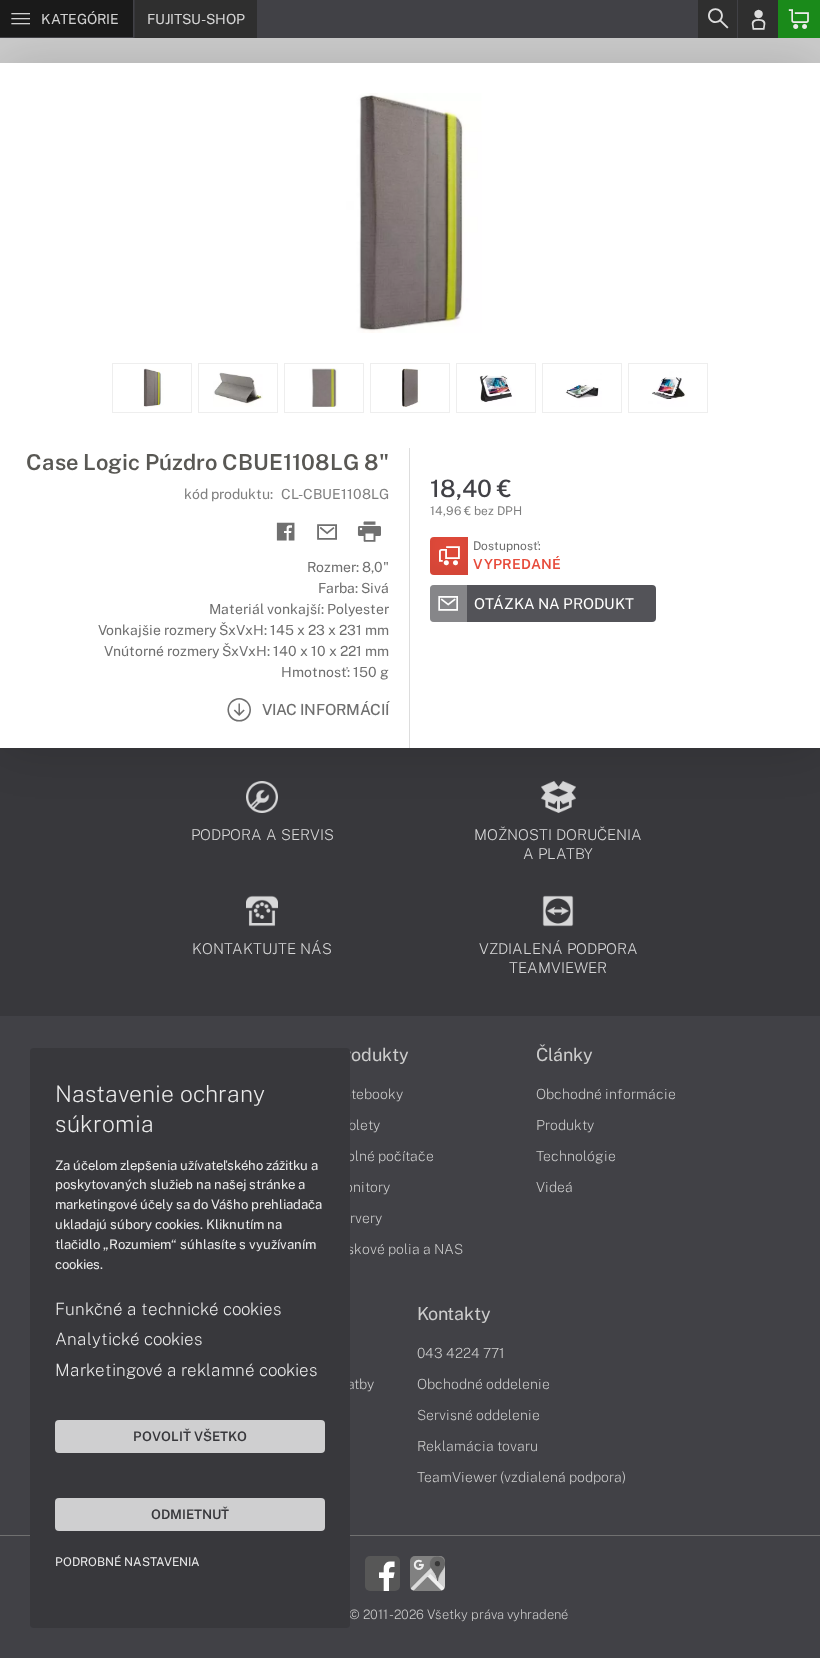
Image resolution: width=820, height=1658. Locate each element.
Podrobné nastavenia (127, 1562)
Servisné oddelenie (478, 1415)
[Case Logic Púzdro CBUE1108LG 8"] (410, 213)
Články (564, 1055)
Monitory (361, 1187)
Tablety (356, 1125)
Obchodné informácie (606, 1094)
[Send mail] (327, 532)
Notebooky (368, 1094)
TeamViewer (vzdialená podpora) (521, 1477)
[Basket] (799, 19)
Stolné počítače (383, 1156)
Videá (554, 1187)
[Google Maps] (427, 1572)
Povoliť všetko (190, 1436)
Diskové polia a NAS (398, 1249)
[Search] (717, 19)
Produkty (371, 1055)
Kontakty (454, 1314)
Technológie (576, 1156)
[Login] (758, 19)
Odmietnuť (190, 1514)
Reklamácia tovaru (477, 1446)
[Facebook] (382, 1572)
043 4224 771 (461, 1353)
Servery (357, 1218)
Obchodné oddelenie (483, 1384)
